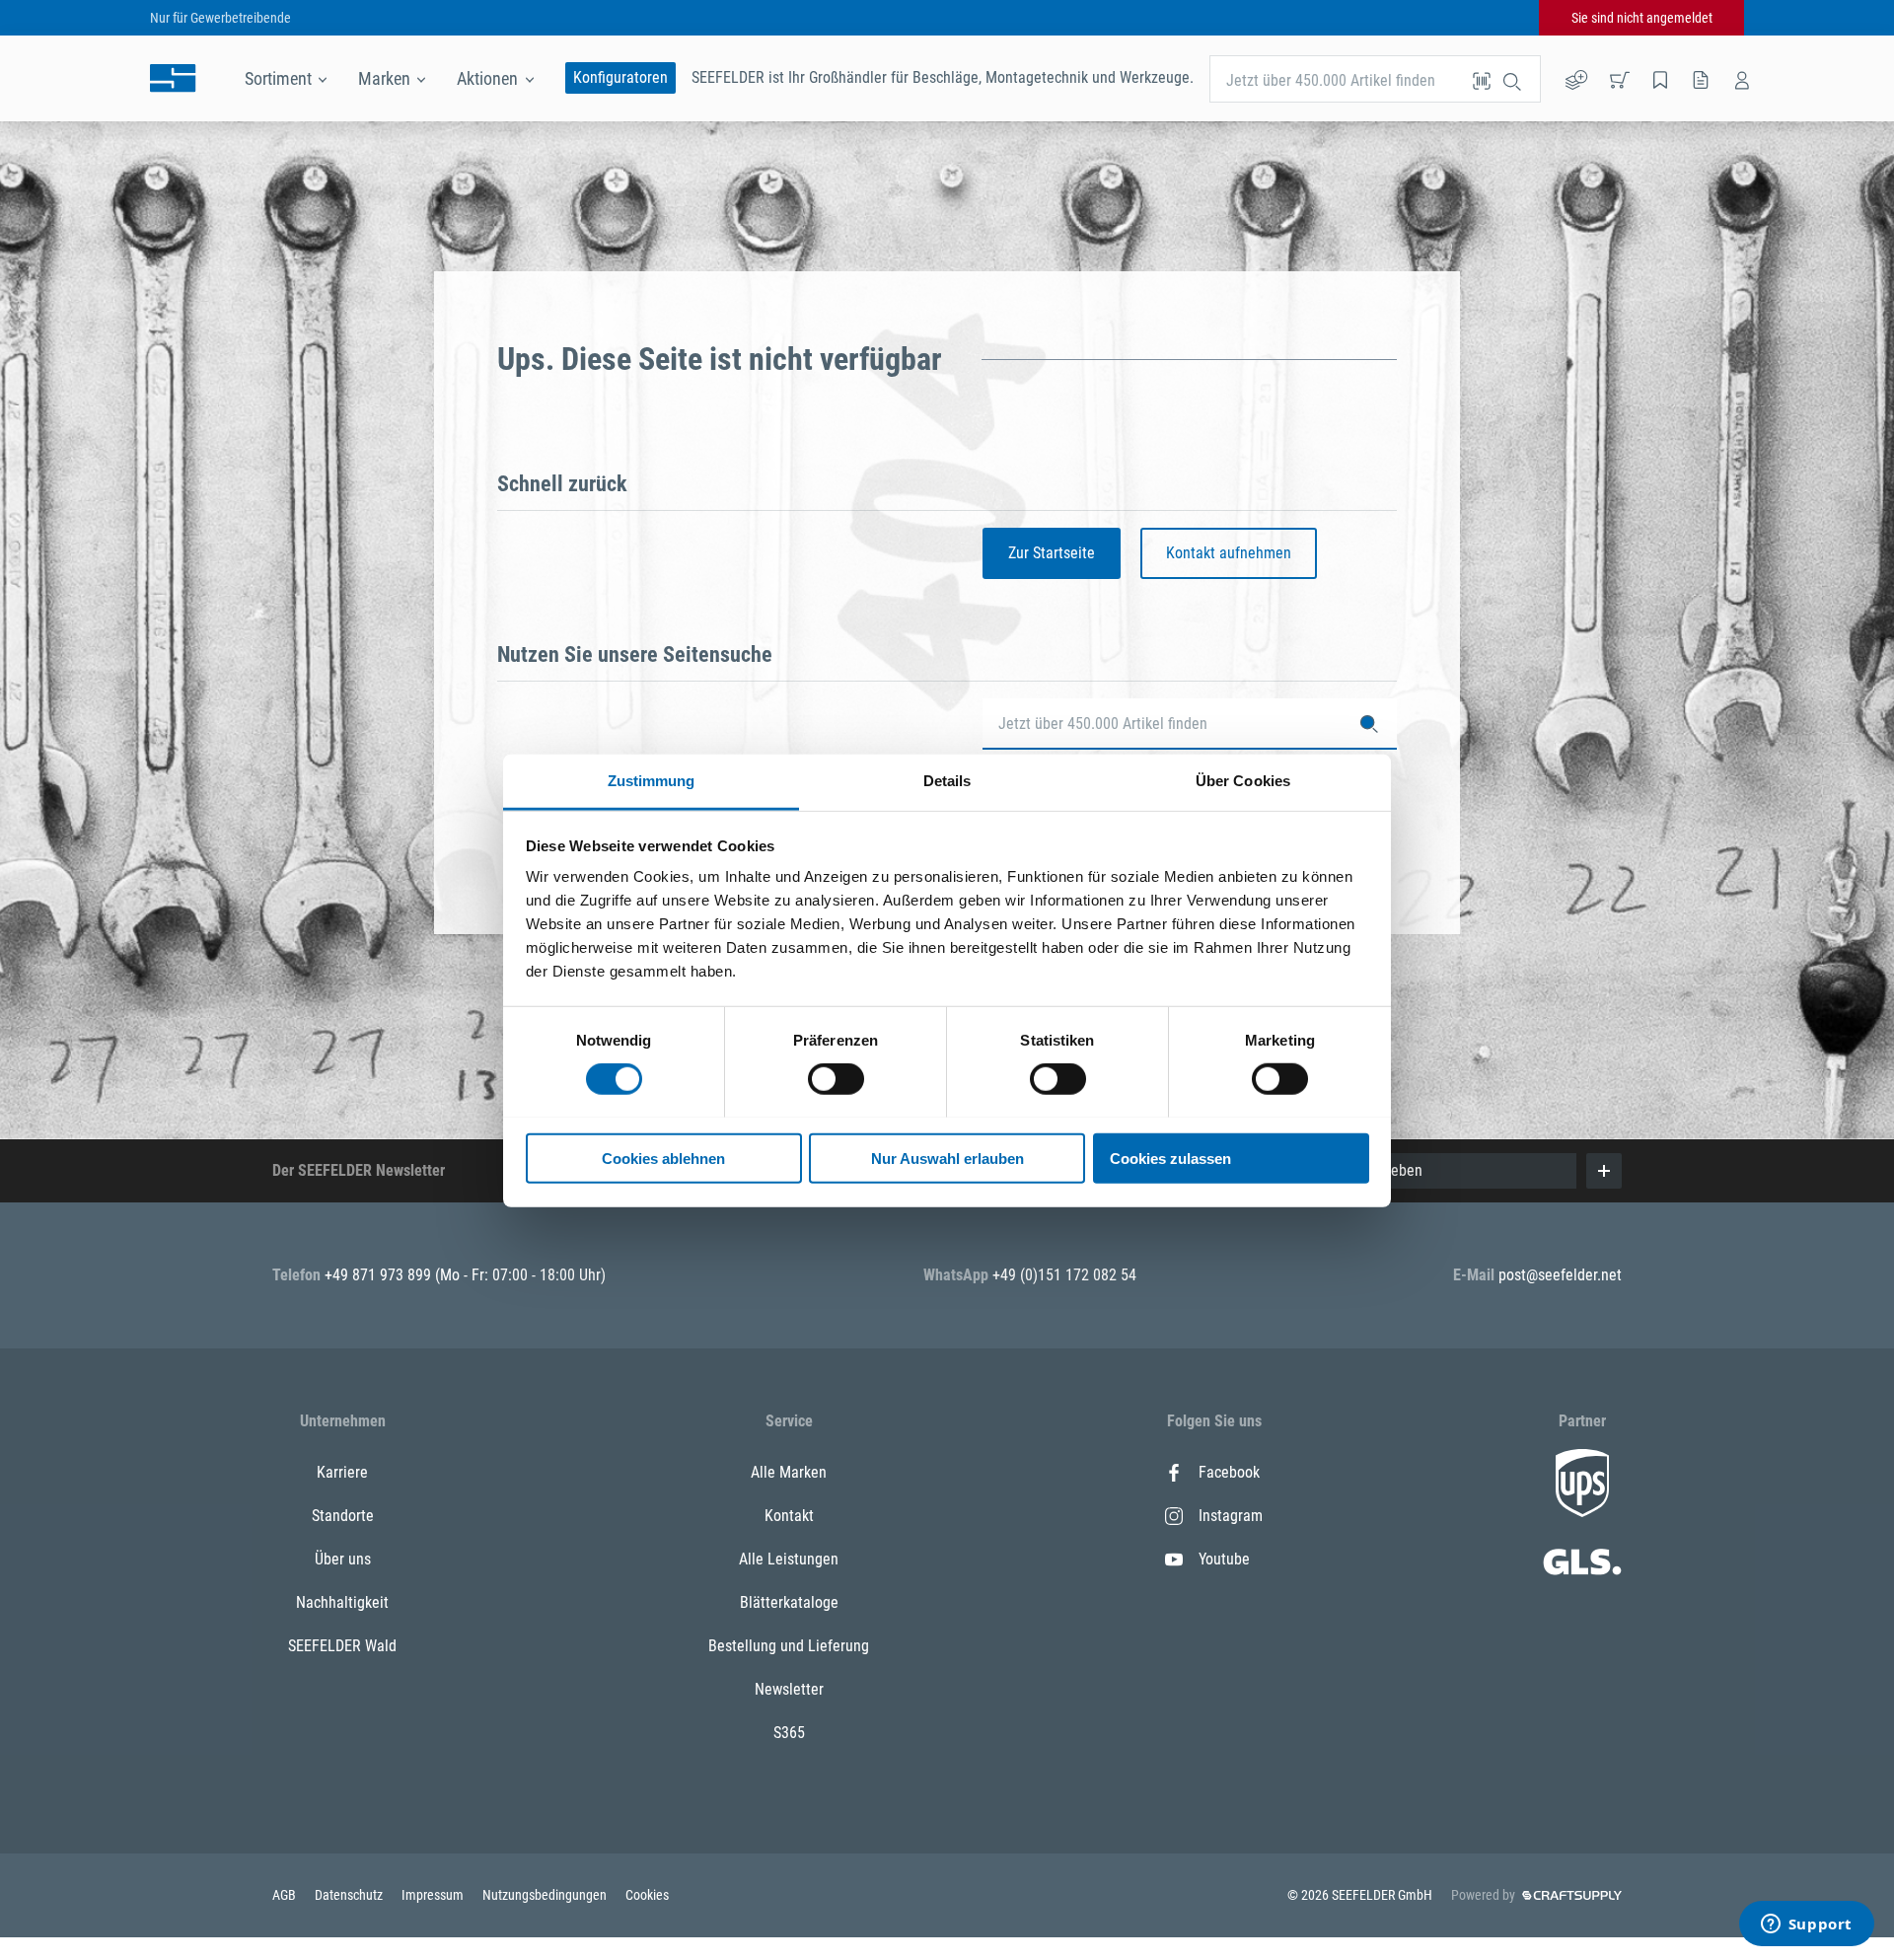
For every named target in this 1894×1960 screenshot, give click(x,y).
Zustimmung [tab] (652, 780)
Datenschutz (350, 1895)
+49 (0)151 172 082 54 (1064, 1275)
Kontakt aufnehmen (1229, 553)
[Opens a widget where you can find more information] (1806, 1925)
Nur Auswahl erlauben (947, 1158)
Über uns (343, 1559)
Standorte (343, 1516)
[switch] (836, 1079)
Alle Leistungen (789, 1559)
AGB (286, 1895)
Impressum (434, 1895)
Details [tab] (947, 780)
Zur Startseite (1052, 553)
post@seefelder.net (1560, 1275)
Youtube (1224, 1559)
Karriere (342, 1472)
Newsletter (789, 1689)
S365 (789, 1733)
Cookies (647, 1895)
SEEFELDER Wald (342, 1646)
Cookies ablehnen (663, 1158)
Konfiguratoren (620, 77)
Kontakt (789, 1516)
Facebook (1229, 1472)
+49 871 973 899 (380, 1275)
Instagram (1231, 1516)
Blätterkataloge (789, 1602)
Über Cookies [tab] (1243, 780)
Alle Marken (789, 1472)
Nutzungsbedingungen (546, 1895)
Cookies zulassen (1170, 1158)
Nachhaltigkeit (342, 1602)
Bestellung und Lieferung (789, 1646)
